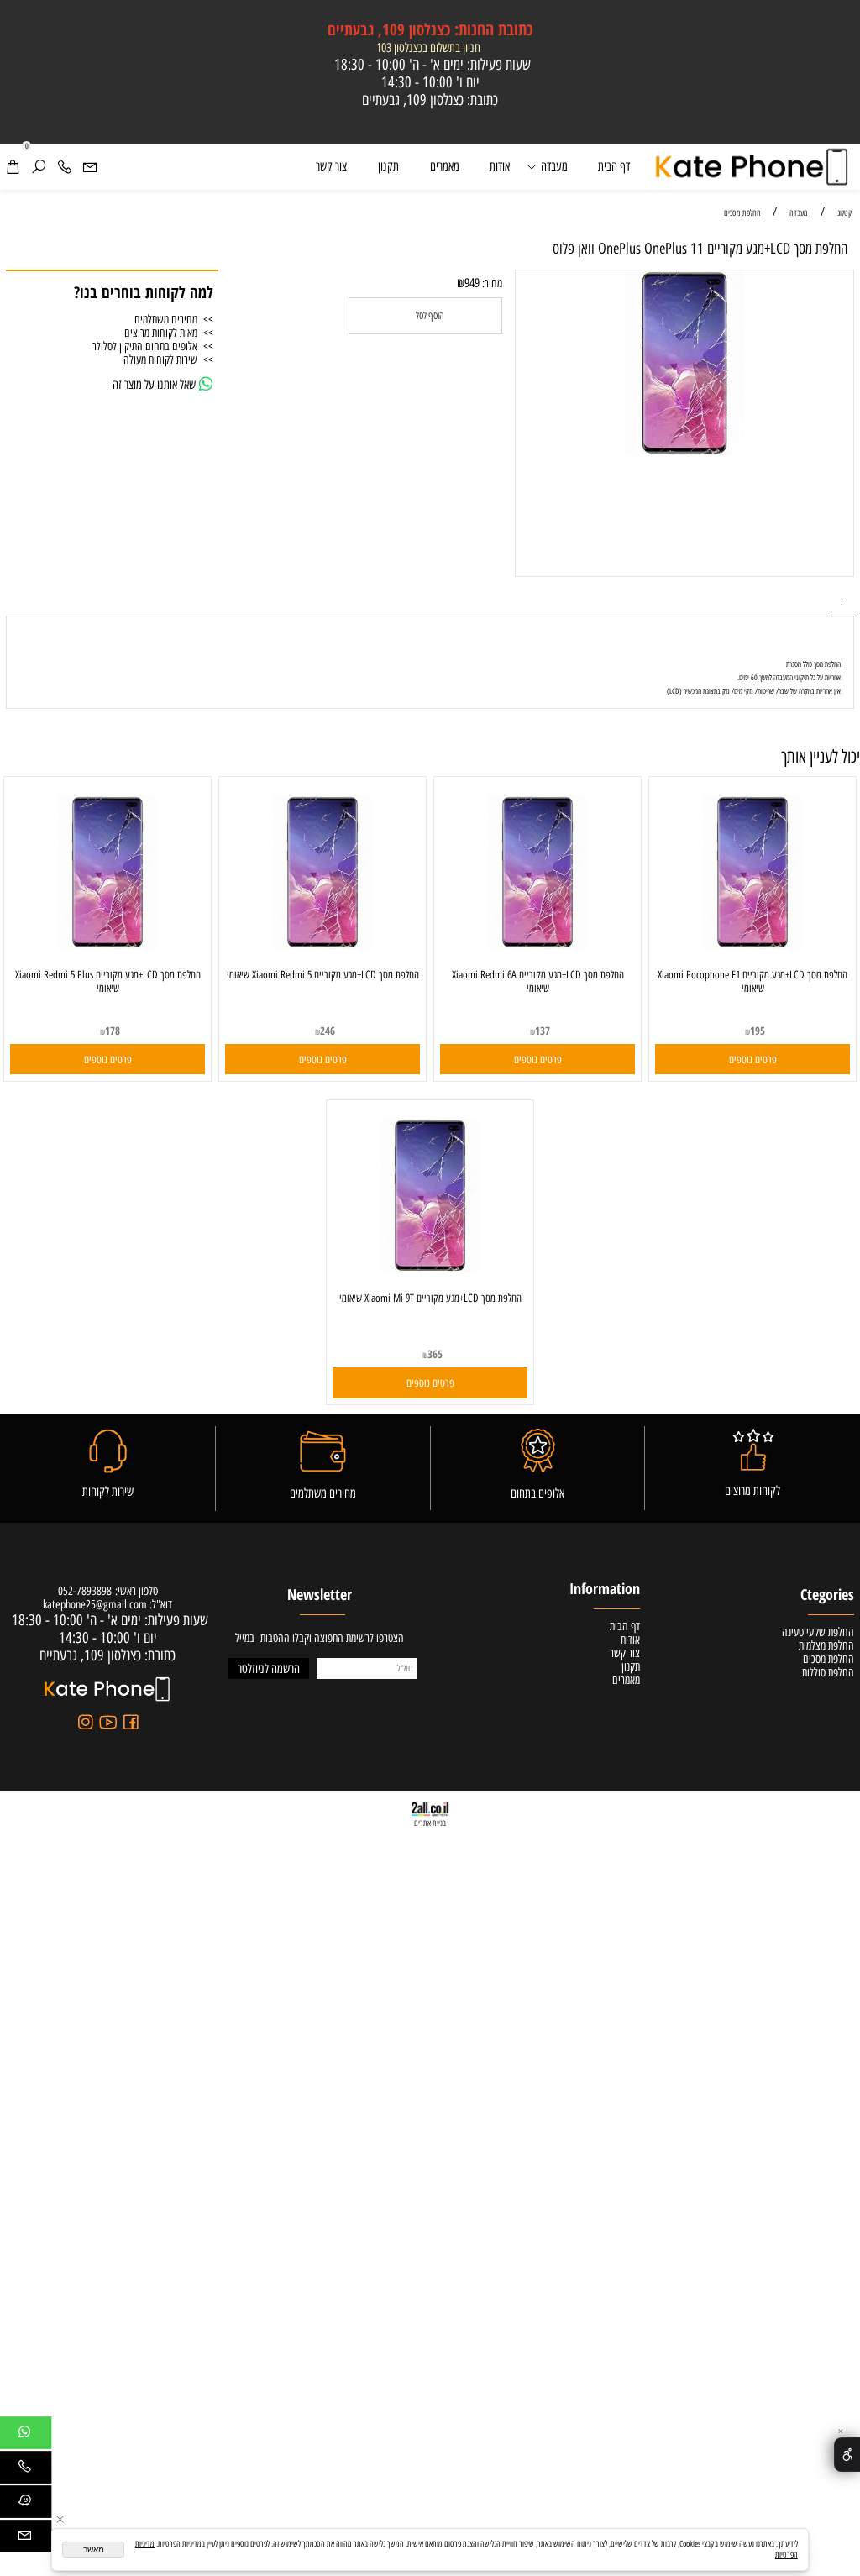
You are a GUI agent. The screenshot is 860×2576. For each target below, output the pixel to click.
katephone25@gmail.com (95, 1604)
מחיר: (491, 283)
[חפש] (39, 167)
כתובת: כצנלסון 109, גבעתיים (430, 100)
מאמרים (445, 166)
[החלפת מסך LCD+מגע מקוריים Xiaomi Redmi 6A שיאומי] (538, 945)
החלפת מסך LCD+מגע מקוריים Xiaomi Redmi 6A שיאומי (538, 981)
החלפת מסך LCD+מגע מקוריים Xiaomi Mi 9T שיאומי (430, 1298)
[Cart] (13, 167)
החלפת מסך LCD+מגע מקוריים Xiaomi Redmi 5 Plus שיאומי (108, 981)
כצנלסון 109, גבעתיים (430, 29)
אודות (500, 166)
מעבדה (554, 166)
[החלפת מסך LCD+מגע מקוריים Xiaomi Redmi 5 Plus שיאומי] (108, 945)
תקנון (388, 166)
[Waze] (25, 2505)
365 (435, 1354)
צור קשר (331, 166)
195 (758, 1031)
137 (543, 1031)
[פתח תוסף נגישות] (847, 2454)
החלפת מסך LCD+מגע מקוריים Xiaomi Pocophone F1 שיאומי (752, 981)
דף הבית (614, 166)
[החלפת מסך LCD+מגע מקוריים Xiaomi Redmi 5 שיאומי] (323, 945)
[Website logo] (753, 167)
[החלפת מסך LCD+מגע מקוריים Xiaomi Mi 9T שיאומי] (430, 1268)
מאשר (94, 2550)
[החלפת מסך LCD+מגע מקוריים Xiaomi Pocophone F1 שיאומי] (753, 945)
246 (328, 1031)
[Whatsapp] (25, 2436)
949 (472, 283)
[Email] (90, 167)
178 (113, 1031)
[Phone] (65, 167)
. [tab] (842, 602)
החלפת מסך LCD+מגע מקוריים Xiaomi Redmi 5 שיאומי (323, 974)
